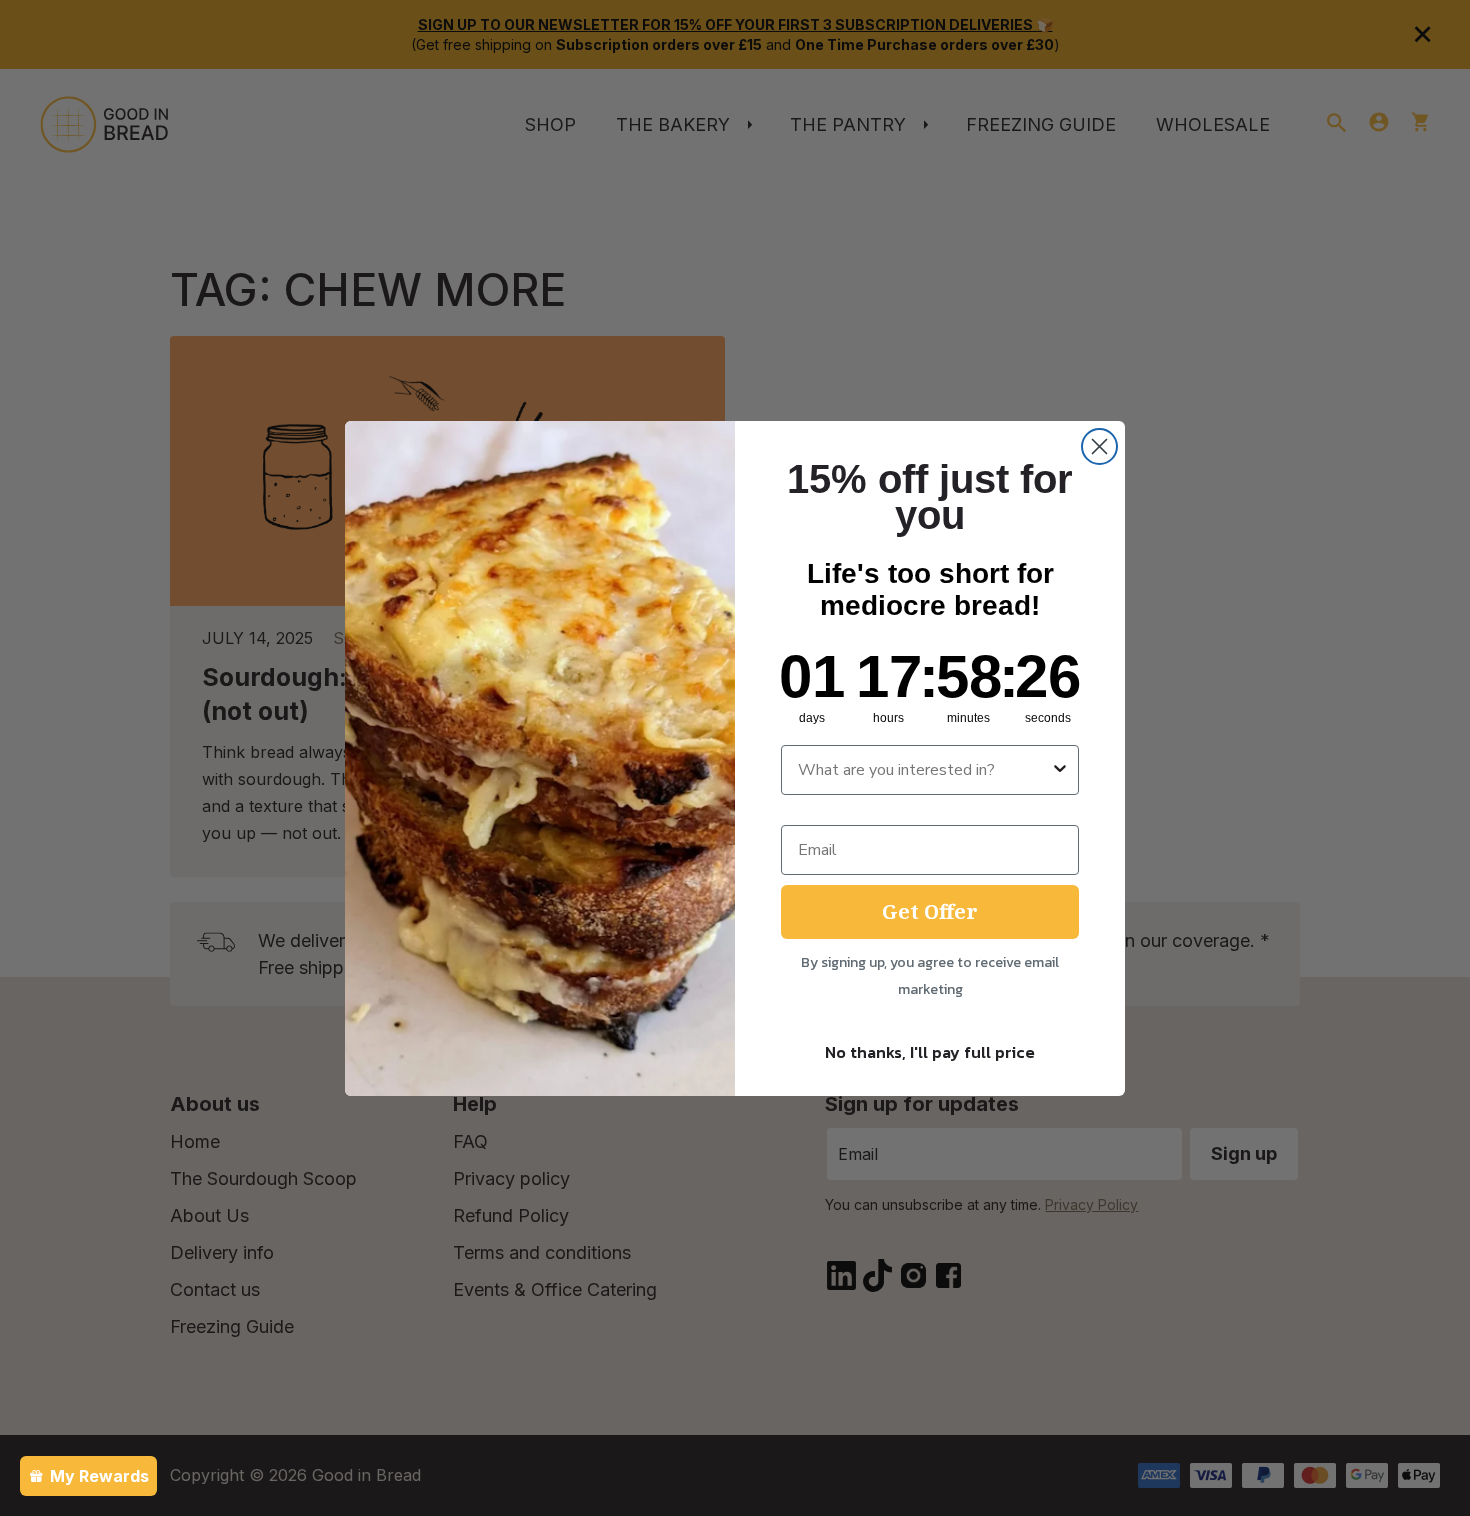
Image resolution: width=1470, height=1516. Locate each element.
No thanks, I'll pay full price (930, 1052)
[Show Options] (1060, 770)
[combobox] (924, 770)
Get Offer (930, 911)
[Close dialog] (1099, 446)
